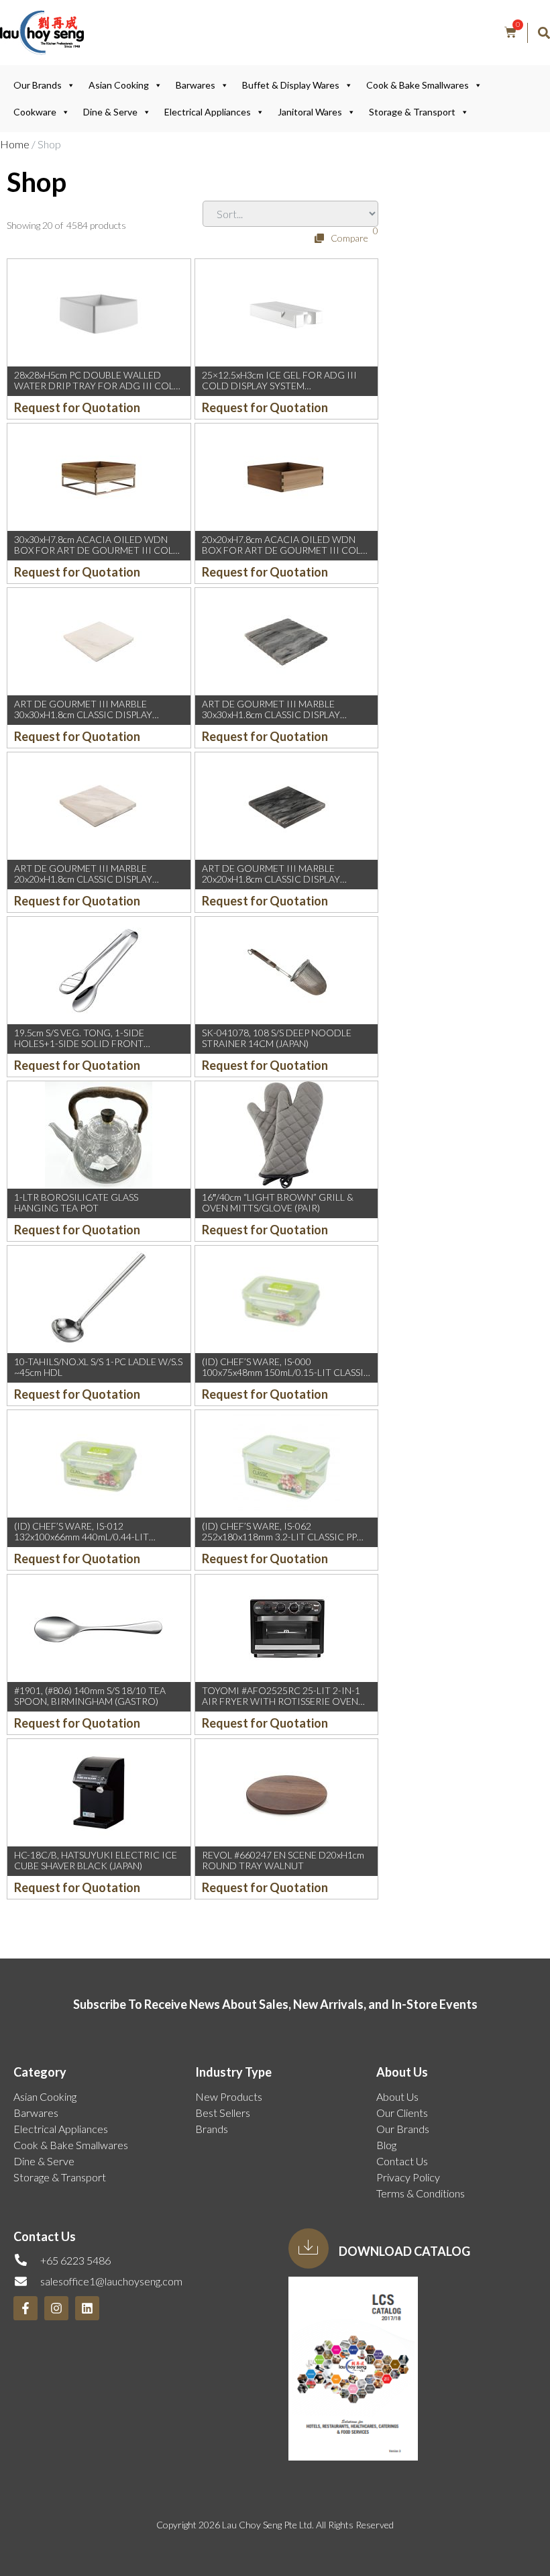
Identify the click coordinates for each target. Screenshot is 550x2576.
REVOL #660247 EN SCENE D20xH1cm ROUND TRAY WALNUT (283, 1861)
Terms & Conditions (421, 2193)
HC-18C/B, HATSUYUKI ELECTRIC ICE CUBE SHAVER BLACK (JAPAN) (96, 1861)
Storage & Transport (412, 112)
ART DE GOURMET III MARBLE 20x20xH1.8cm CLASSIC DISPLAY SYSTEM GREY (271, 880)
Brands (212, 2129)
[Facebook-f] (25, 2308)
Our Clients (402, 2113)
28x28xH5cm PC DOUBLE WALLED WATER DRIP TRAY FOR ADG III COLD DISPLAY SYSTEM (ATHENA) (98, 386)
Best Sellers (223, 2113)
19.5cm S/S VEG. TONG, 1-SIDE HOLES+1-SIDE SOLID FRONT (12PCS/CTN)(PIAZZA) (79, 1044)
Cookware (35, 112)
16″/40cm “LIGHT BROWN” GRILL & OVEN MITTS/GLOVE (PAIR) (278, 1203)
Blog (386, 2145)
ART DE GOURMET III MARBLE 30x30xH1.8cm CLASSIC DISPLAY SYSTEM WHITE (83, 715)
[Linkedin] (87, 2308)
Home (15, 144)
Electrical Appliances (208, 112)
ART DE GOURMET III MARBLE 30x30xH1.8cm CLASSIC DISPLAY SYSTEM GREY (271, 715)
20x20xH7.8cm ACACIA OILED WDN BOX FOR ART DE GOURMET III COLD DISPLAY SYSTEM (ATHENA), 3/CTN (285, 551)
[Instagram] (56, 2308)
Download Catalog (404, 2251)
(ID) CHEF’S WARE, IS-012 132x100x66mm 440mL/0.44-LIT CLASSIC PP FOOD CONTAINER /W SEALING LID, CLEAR (90, 1543)
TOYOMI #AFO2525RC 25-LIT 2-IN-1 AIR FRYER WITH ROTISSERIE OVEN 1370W (281, 1702)
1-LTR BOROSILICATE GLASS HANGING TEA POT (76, 1203)
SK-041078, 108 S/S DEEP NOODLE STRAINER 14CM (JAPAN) (277, 1038)
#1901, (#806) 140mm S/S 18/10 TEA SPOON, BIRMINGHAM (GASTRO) (90, 1696)
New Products (229, 2096)
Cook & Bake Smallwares (418, 85)
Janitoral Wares (310, 112)
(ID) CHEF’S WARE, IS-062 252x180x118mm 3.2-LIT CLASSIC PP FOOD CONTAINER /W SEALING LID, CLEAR (282, 1543)
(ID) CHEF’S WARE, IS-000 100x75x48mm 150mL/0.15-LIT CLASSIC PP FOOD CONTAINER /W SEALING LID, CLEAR (286, 1378)
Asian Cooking (119, 85)
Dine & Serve (110, 112)
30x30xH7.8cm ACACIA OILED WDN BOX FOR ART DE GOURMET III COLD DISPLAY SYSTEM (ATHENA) (97, 551)
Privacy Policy (408, 2177)
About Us (397, 2096)
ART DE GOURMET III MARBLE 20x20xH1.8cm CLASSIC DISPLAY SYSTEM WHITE (83, 880)
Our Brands (38, 85)
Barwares (196, 85)
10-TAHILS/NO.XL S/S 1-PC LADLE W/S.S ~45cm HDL (98, 1367)
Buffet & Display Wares (291, 85)
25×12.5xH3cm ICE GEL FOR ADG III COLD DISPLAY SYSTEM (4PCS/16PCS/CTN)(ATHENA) (279, 386)
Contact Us (402, 2161)
